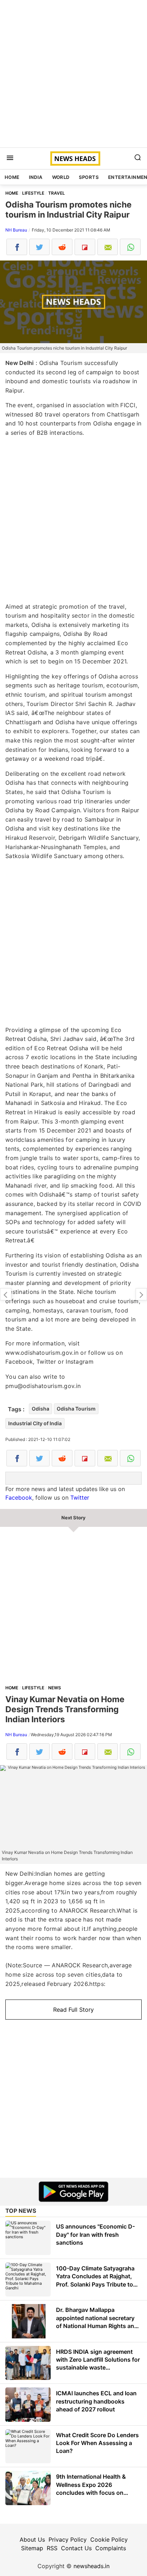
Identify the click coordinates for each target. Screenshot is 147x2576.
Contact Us (76, 2548)
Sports (89, 177)
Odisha (40, 1409)
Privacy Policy (68, 2540)
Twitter (80, 1498)
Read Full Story (73, 2010)
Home (12, 177)
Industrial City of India (35, 1423)
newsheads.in (92, 2566)
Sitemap (32, 2548)
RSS (52, 2548)
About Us (32, 2540)
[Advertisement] (73, 74)
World (61, 177)
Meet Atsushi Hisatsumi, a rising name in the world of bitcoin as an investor (6, 1294)
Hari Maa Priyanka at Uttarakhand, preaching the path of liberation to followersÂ (141, 1294)
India (36, 177)
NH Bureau (16, 230)
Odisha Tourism (76, 1409)
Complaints (111, 2548)
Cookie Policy (109, 2540)
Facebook (19, 1498)
